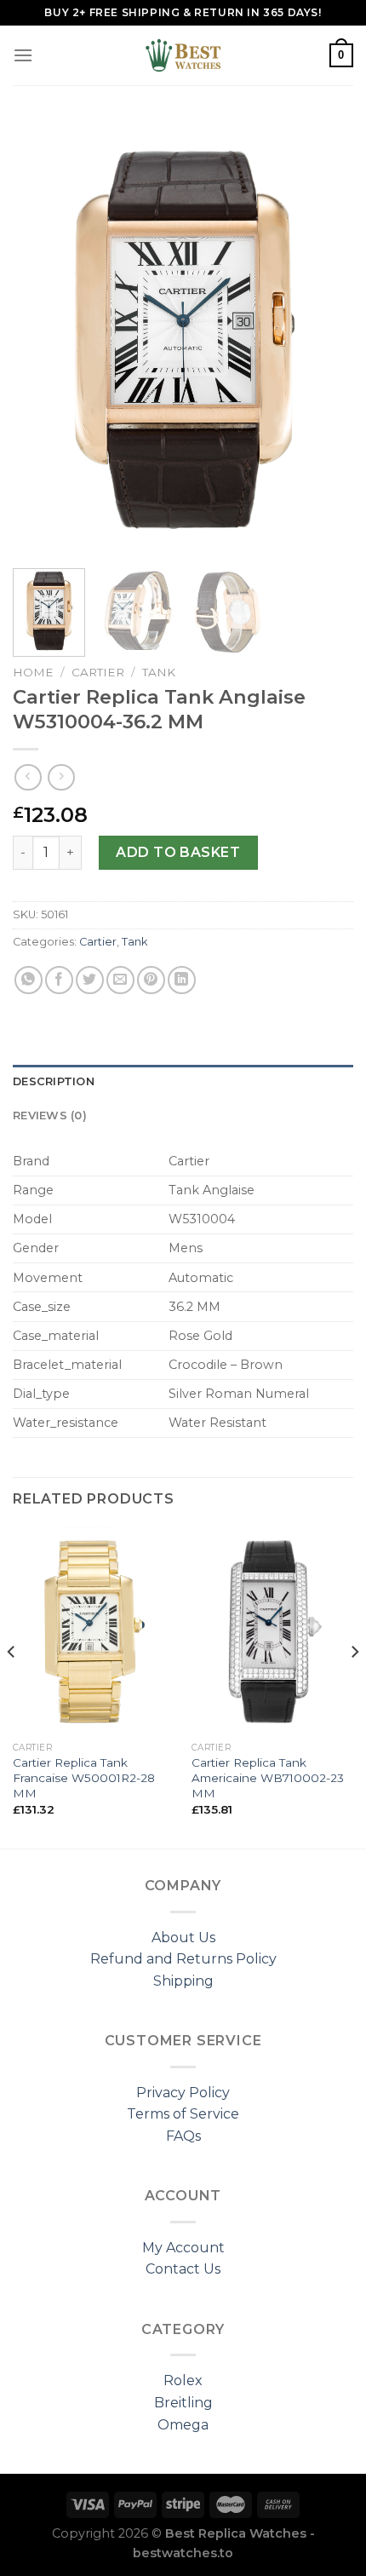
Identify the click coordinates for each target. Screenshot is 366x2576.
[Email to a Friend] (120, 980)
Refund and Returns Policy (183, 1959)
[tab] (183, 1082)
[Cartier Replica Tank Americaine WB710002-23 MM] (272, 1630)
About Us (183, 1938)
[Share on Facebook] (59, 980)
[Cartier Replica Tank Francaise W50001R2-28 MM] (94, 1630)
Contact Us (183, 2269)
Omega (183, 2425)
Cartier (98, 672)
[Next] (325, 337)
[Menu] (23, 55)
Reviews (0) (50, 1115)
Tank (159, 672)
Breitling (183, 2403)
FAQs (183, 2136)
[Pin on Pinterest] (151, 980)
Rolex (183, 2380)
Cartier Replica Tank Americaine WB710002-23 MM (268, 1777)
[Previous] (41, 337)
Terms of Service (183, 2114)
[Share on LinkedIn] (182, 980)
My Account (183, 2248)
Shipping (183, 1981)
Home (33, 672)
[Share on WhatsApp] (29, 980)
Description (54, 1081)
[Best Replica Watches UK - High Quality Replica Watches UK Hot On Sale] (183, 55)
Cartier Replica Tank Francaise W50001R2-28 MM (84, 1777)
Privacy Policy (183, 2093)
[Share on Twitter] (90, 980)
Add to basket (178, 852)
